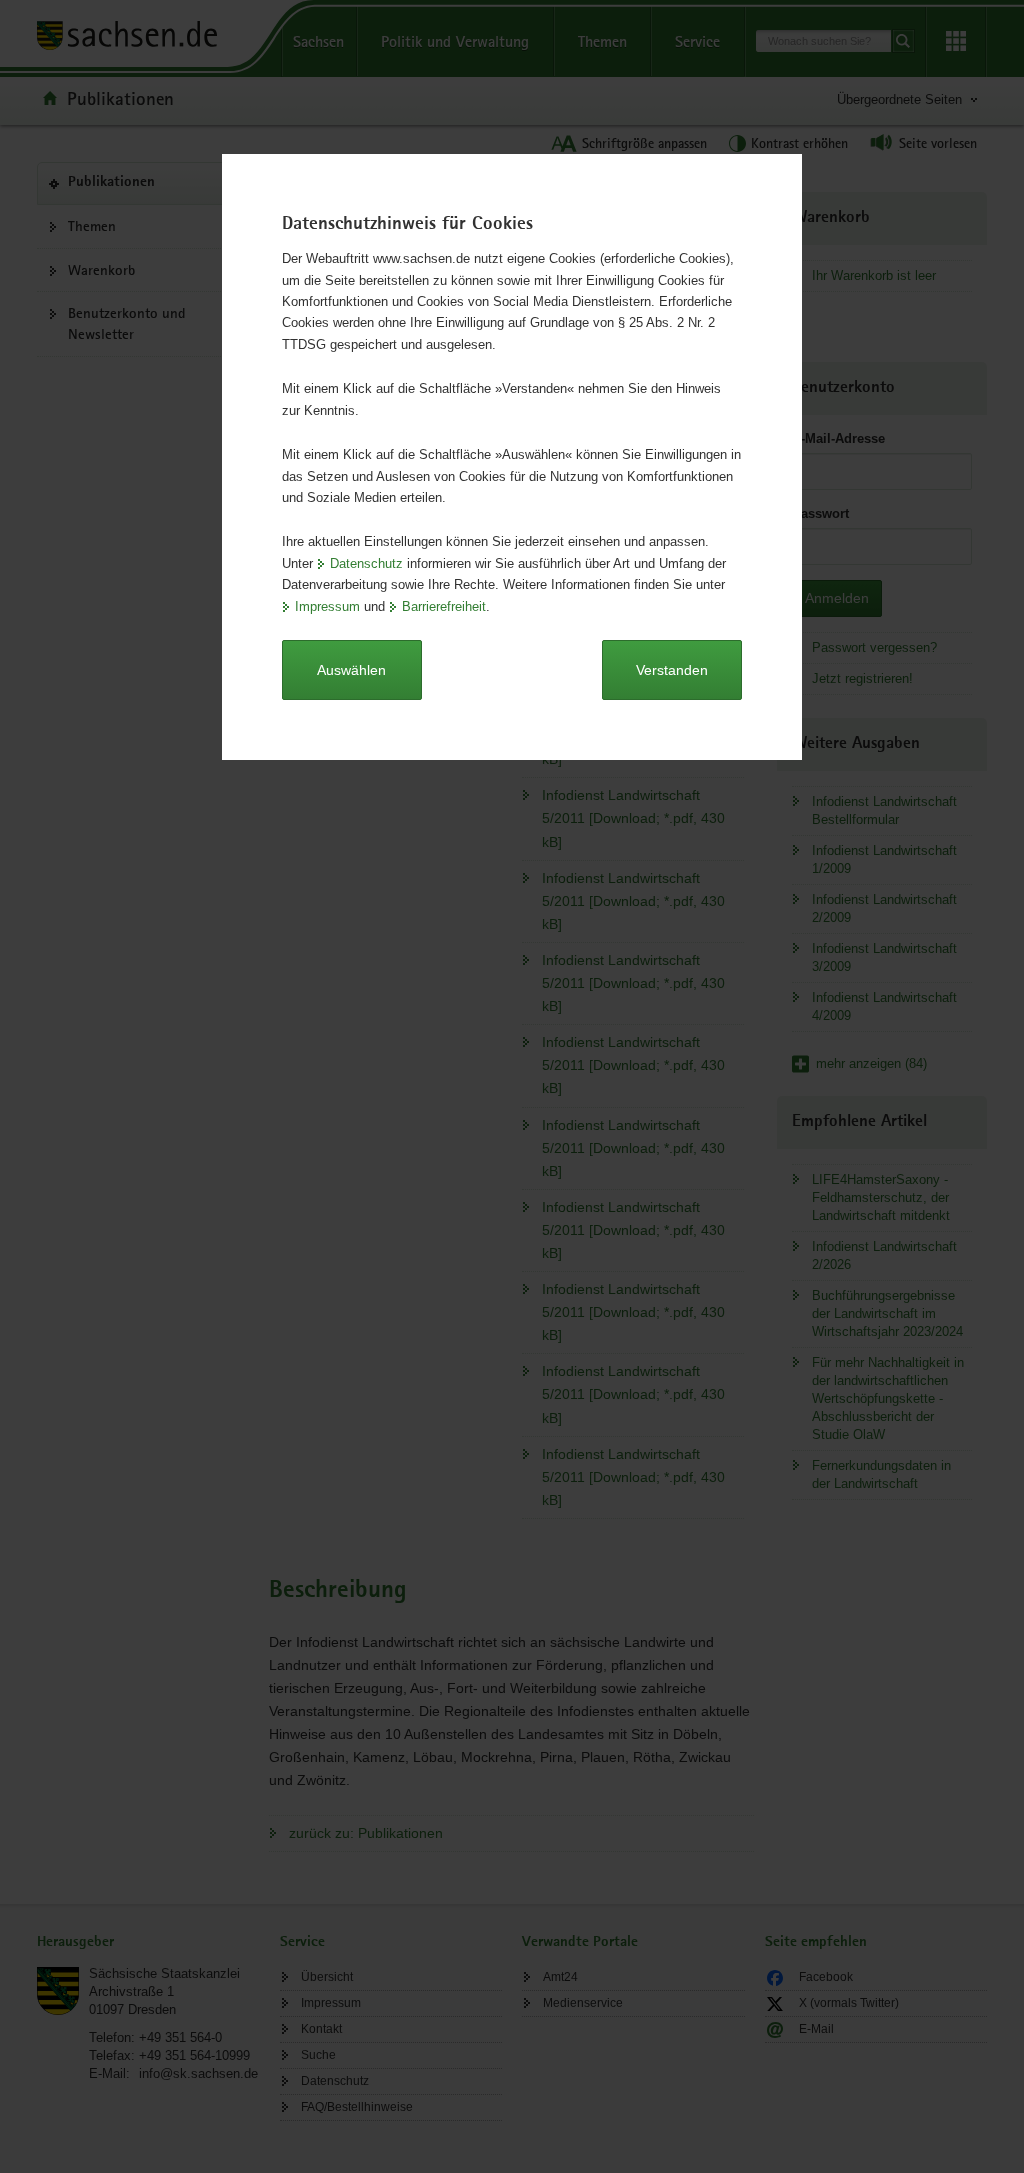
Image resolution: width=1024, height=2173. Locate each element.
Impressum (327, 606)
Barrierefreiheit (444, 606)
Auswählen (351, 670)
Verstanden (672, 670)
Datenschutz (366, 563)
